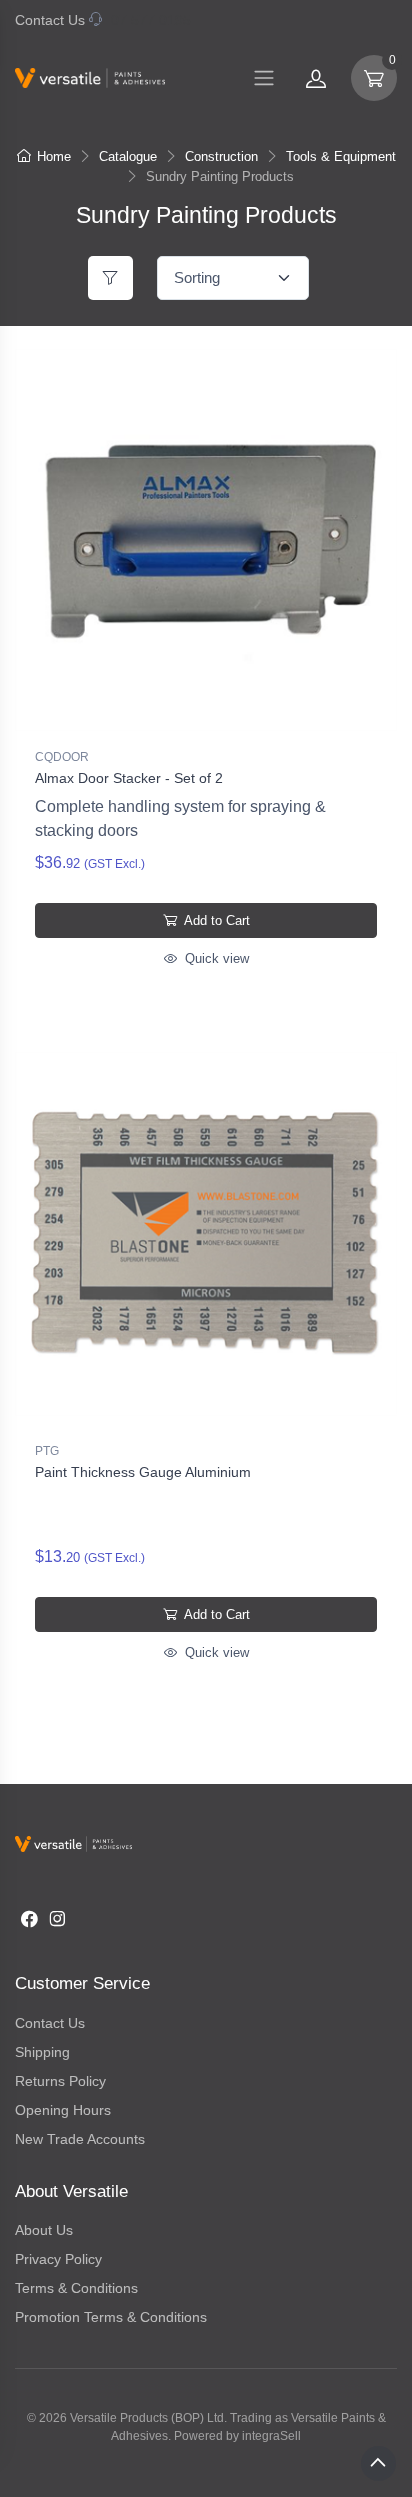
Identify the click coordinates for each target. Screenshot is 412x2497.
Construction (221, 156)
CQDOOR (62, 757)
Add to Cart (215, 920)
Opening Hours (63, 2110)
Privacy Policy (58, 2259)
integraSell (271, 2436)
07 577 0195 (151, 20)
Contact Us (50, 20)
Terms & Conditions (76, 2288)
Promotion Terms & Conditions (111, 2317)
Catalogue (128, 156)
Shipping (42, 2052)
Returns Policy (60, 2081)
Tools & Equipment (341, 156)
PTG (47, 1451)
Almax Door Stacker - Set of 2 (129, 778)
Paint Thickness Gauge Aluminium (143, 1472)
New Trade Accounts (80, 2139)
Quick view (215, 958)
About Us (44, 2230)
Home (54, 156)
